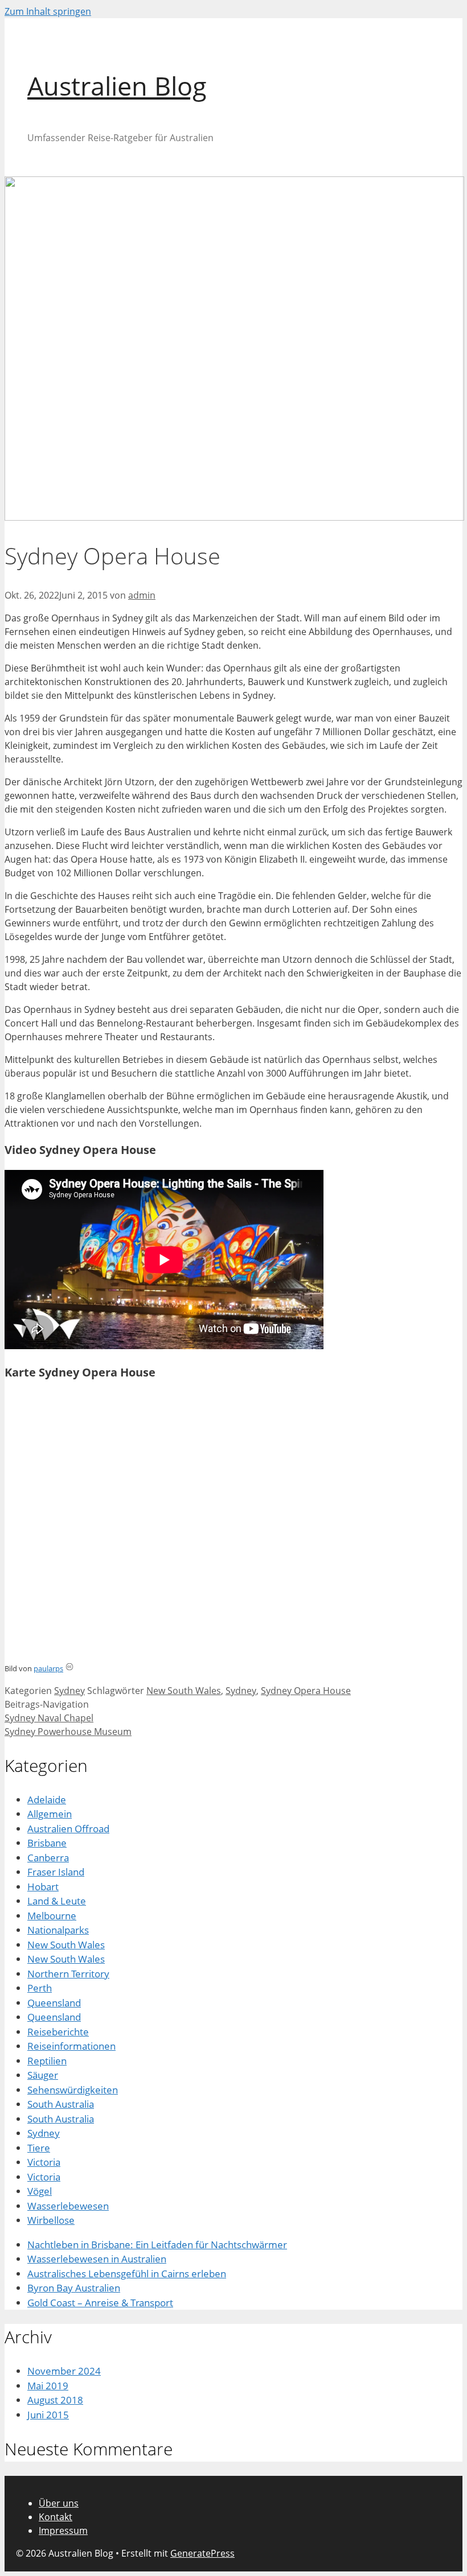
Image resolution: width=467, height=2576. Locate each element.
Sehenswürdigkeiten (73, 2090)
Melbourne (52, 1916)
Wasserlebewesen (68, 2206)
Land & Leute (57, 1901)
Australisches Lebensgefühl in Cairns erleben (127, 2274)
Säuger (43, 2075)
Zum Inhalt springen (48, 11)
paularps (48, 1668)
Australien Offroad (68, 1829)
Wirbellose (51, 2220)
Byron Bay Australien (74, 2288)
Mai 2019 (48, 2386)
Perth (40, 1988)
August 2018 (55, 2400)
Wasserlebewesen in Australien (97, 2259)
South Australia (61, 2104)
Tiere (39, 2148)
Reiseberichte (58, 2032)
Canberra (48, 1858)
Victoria (44, 2162)
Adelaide (47, 1800)
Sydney (69, 1691)
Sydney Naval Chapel (49, 1718)
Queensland (54, 2003)
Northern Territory (68, 1974)
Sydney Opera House (306, 1691)
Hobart (43, 1887)
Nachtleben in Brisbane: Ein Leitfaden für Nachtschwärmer (157, 2245)
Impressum (63, 2530)
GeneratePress (202, 2553)
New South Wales (184, 1691)
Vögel (40, 2191)
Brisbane (47, 1843)
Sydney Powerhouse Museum (68, 1732)
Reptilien (47, 2061)
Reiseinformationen (71, 2046)
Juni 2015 (48, 2415)
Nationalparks (58, 1930)
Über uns (59, 2503)
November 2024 (64, 2371)
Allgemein (50, 1814)
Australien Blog (117, 86)
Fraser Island (56, 1872)
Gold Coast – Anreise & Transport (100, 2303)
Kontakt (56, 2517)
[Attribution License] (69, 1668)
